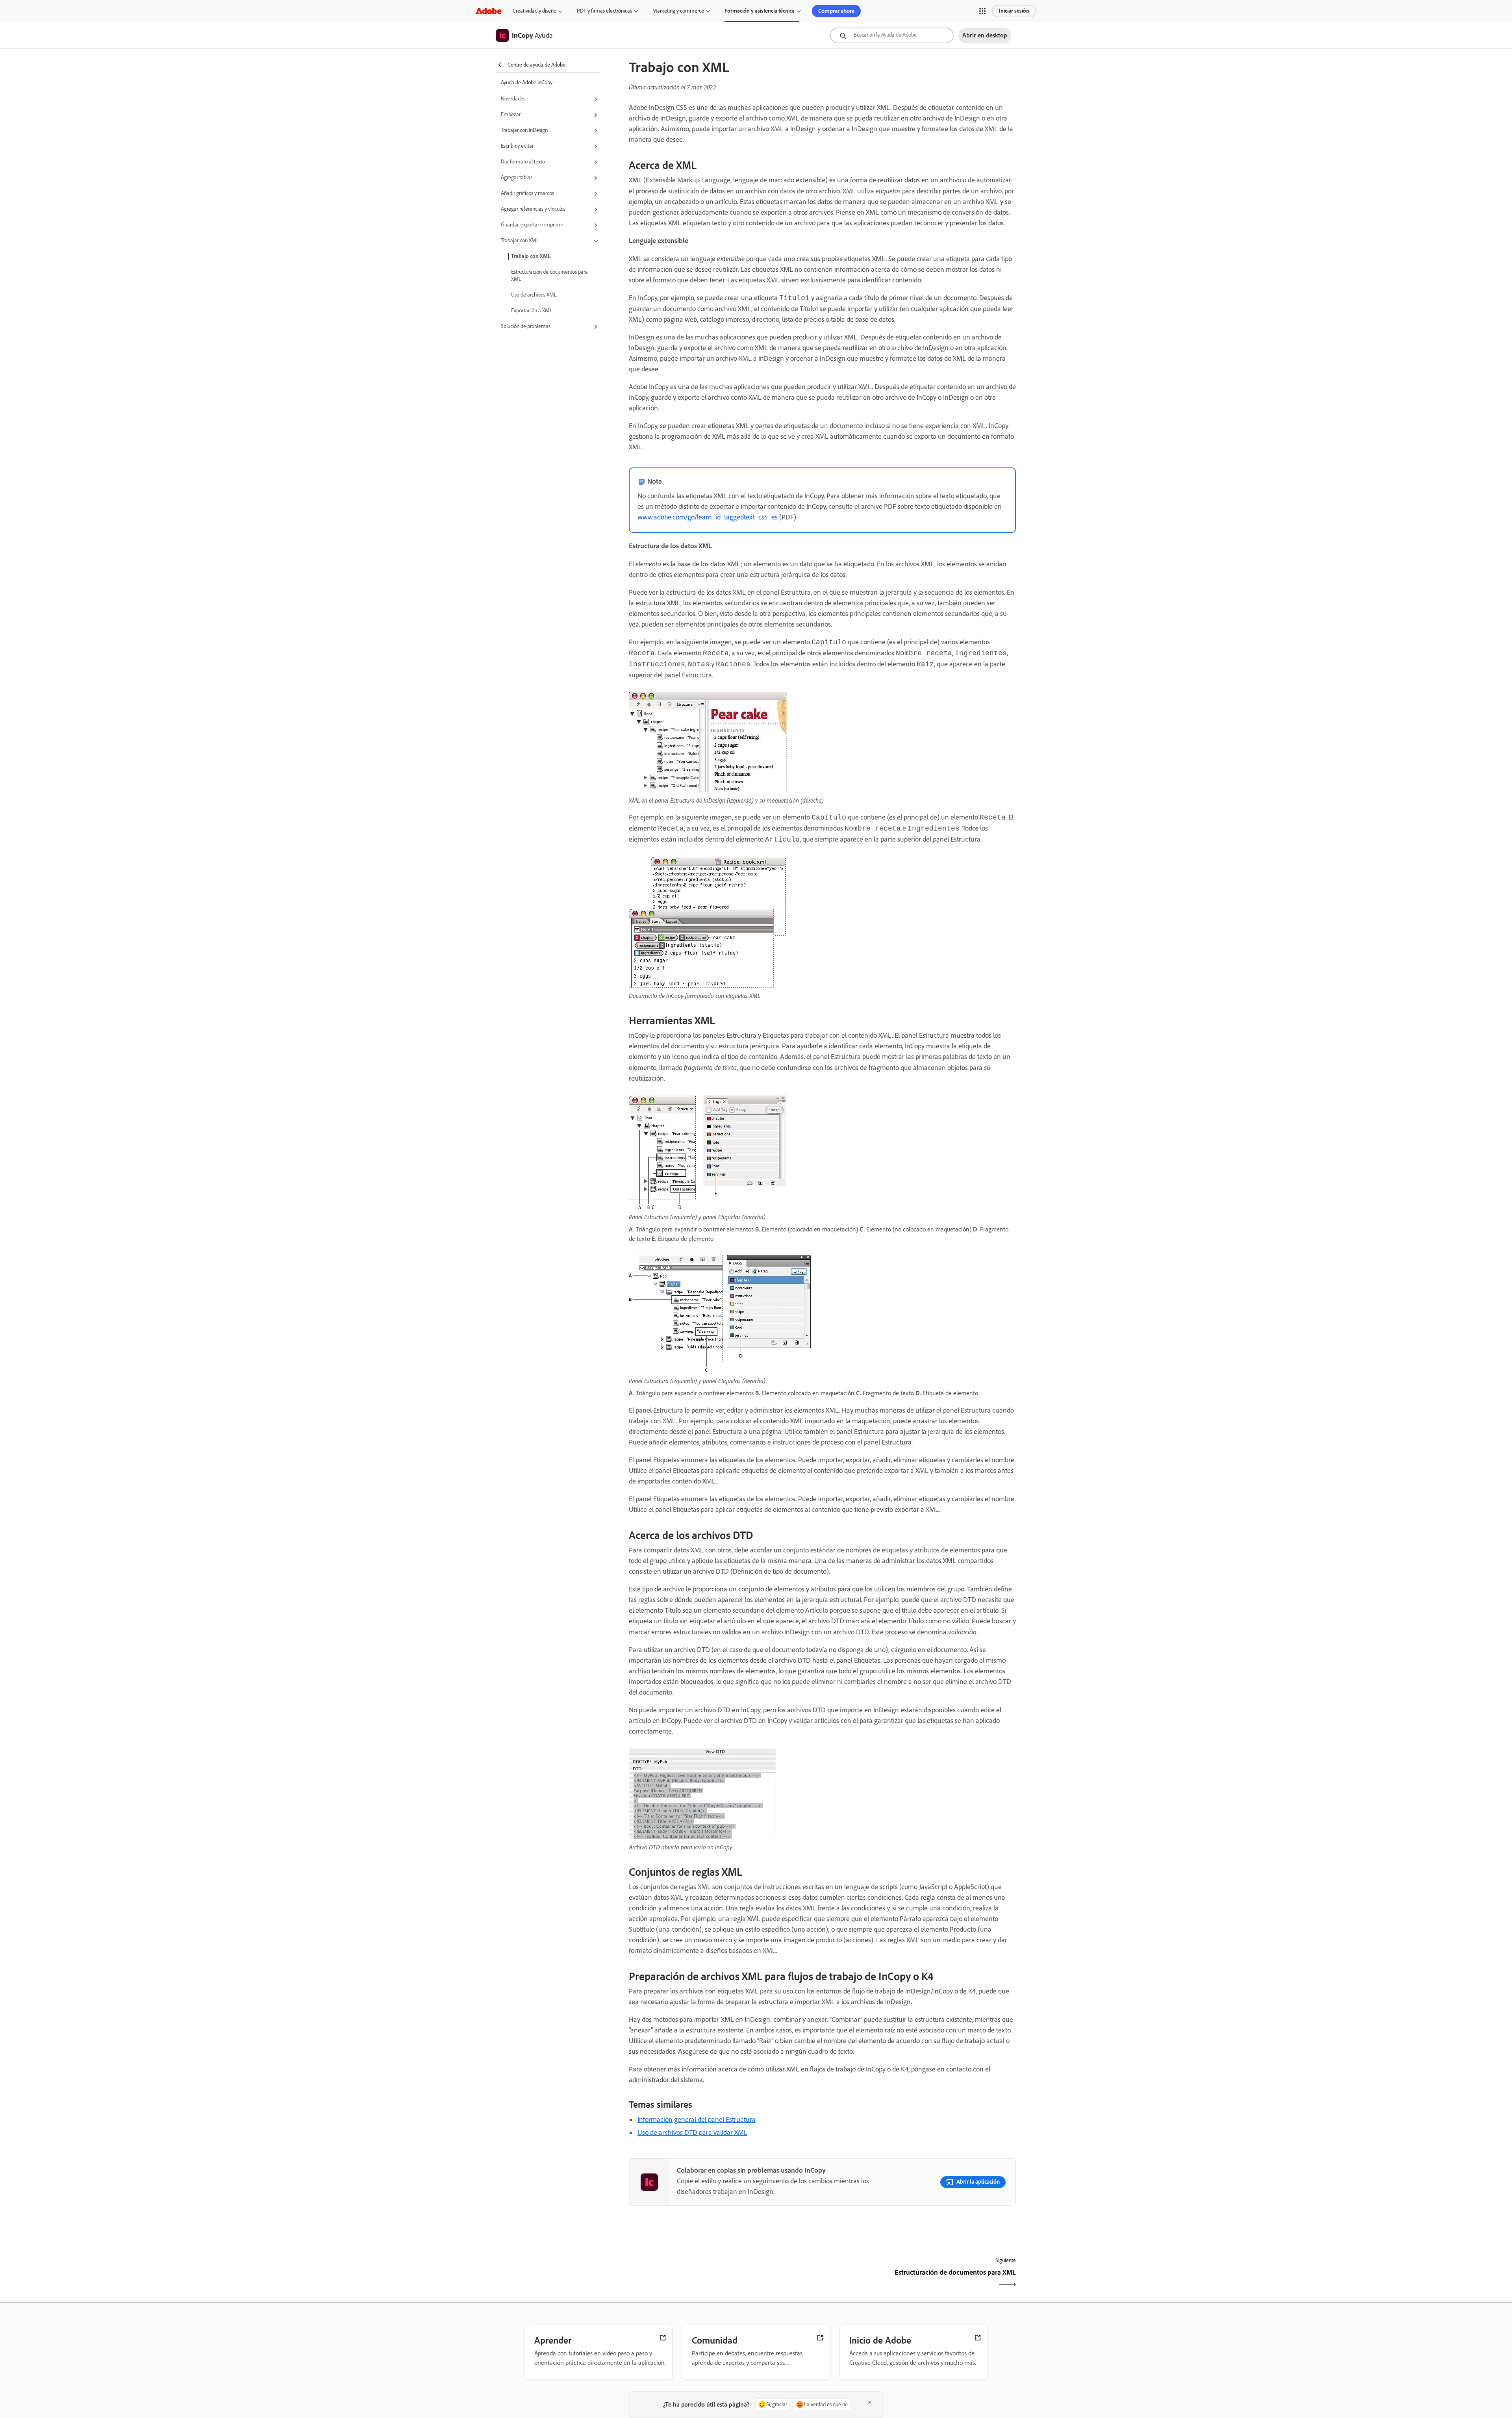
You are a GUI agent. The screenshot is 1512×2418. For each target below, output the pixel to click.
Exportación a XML (532, 311)
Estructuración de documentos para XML (549, 275)
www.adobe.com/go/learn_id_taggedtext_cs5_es (708, 517)
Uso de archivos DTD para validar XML (692, 2132)
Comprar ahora (836, 11)
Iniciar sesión (1014, 11)
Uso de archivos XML (534, 295)
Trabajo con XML (531, 256)
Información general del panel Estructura (697, 2119)
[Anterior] (725, 2279)
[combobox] (892, 35)
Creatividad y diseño (535, 11)
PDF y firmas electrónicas (604, 11)
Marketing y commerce (678, 11)
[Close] (870, 2402)
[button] (982, 11)
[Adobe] (489, 11)
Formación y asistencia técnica (760, 11)
